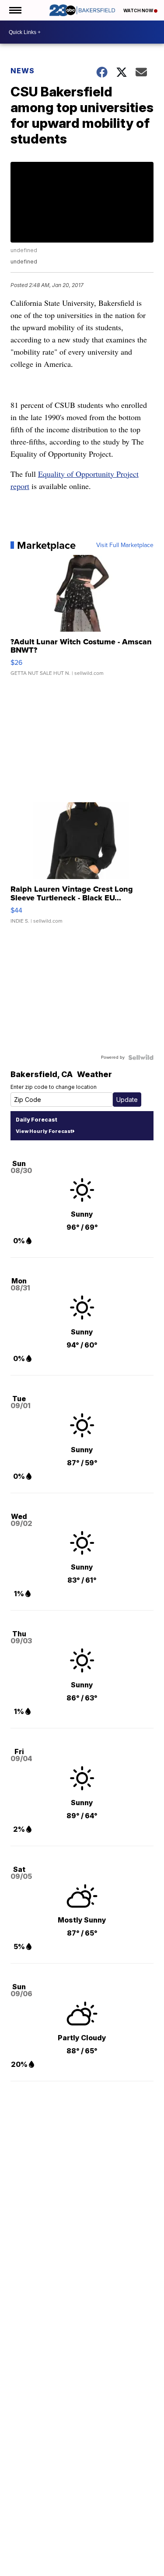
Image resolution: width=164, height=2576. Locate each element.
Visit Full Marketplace (125, 545)
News (23, 71)
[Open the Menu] (15, 10)
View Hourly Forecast (44, 1131)
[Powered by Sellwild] (141, 1057)
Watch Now (139, 10)
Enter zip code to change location (54, 1087)
